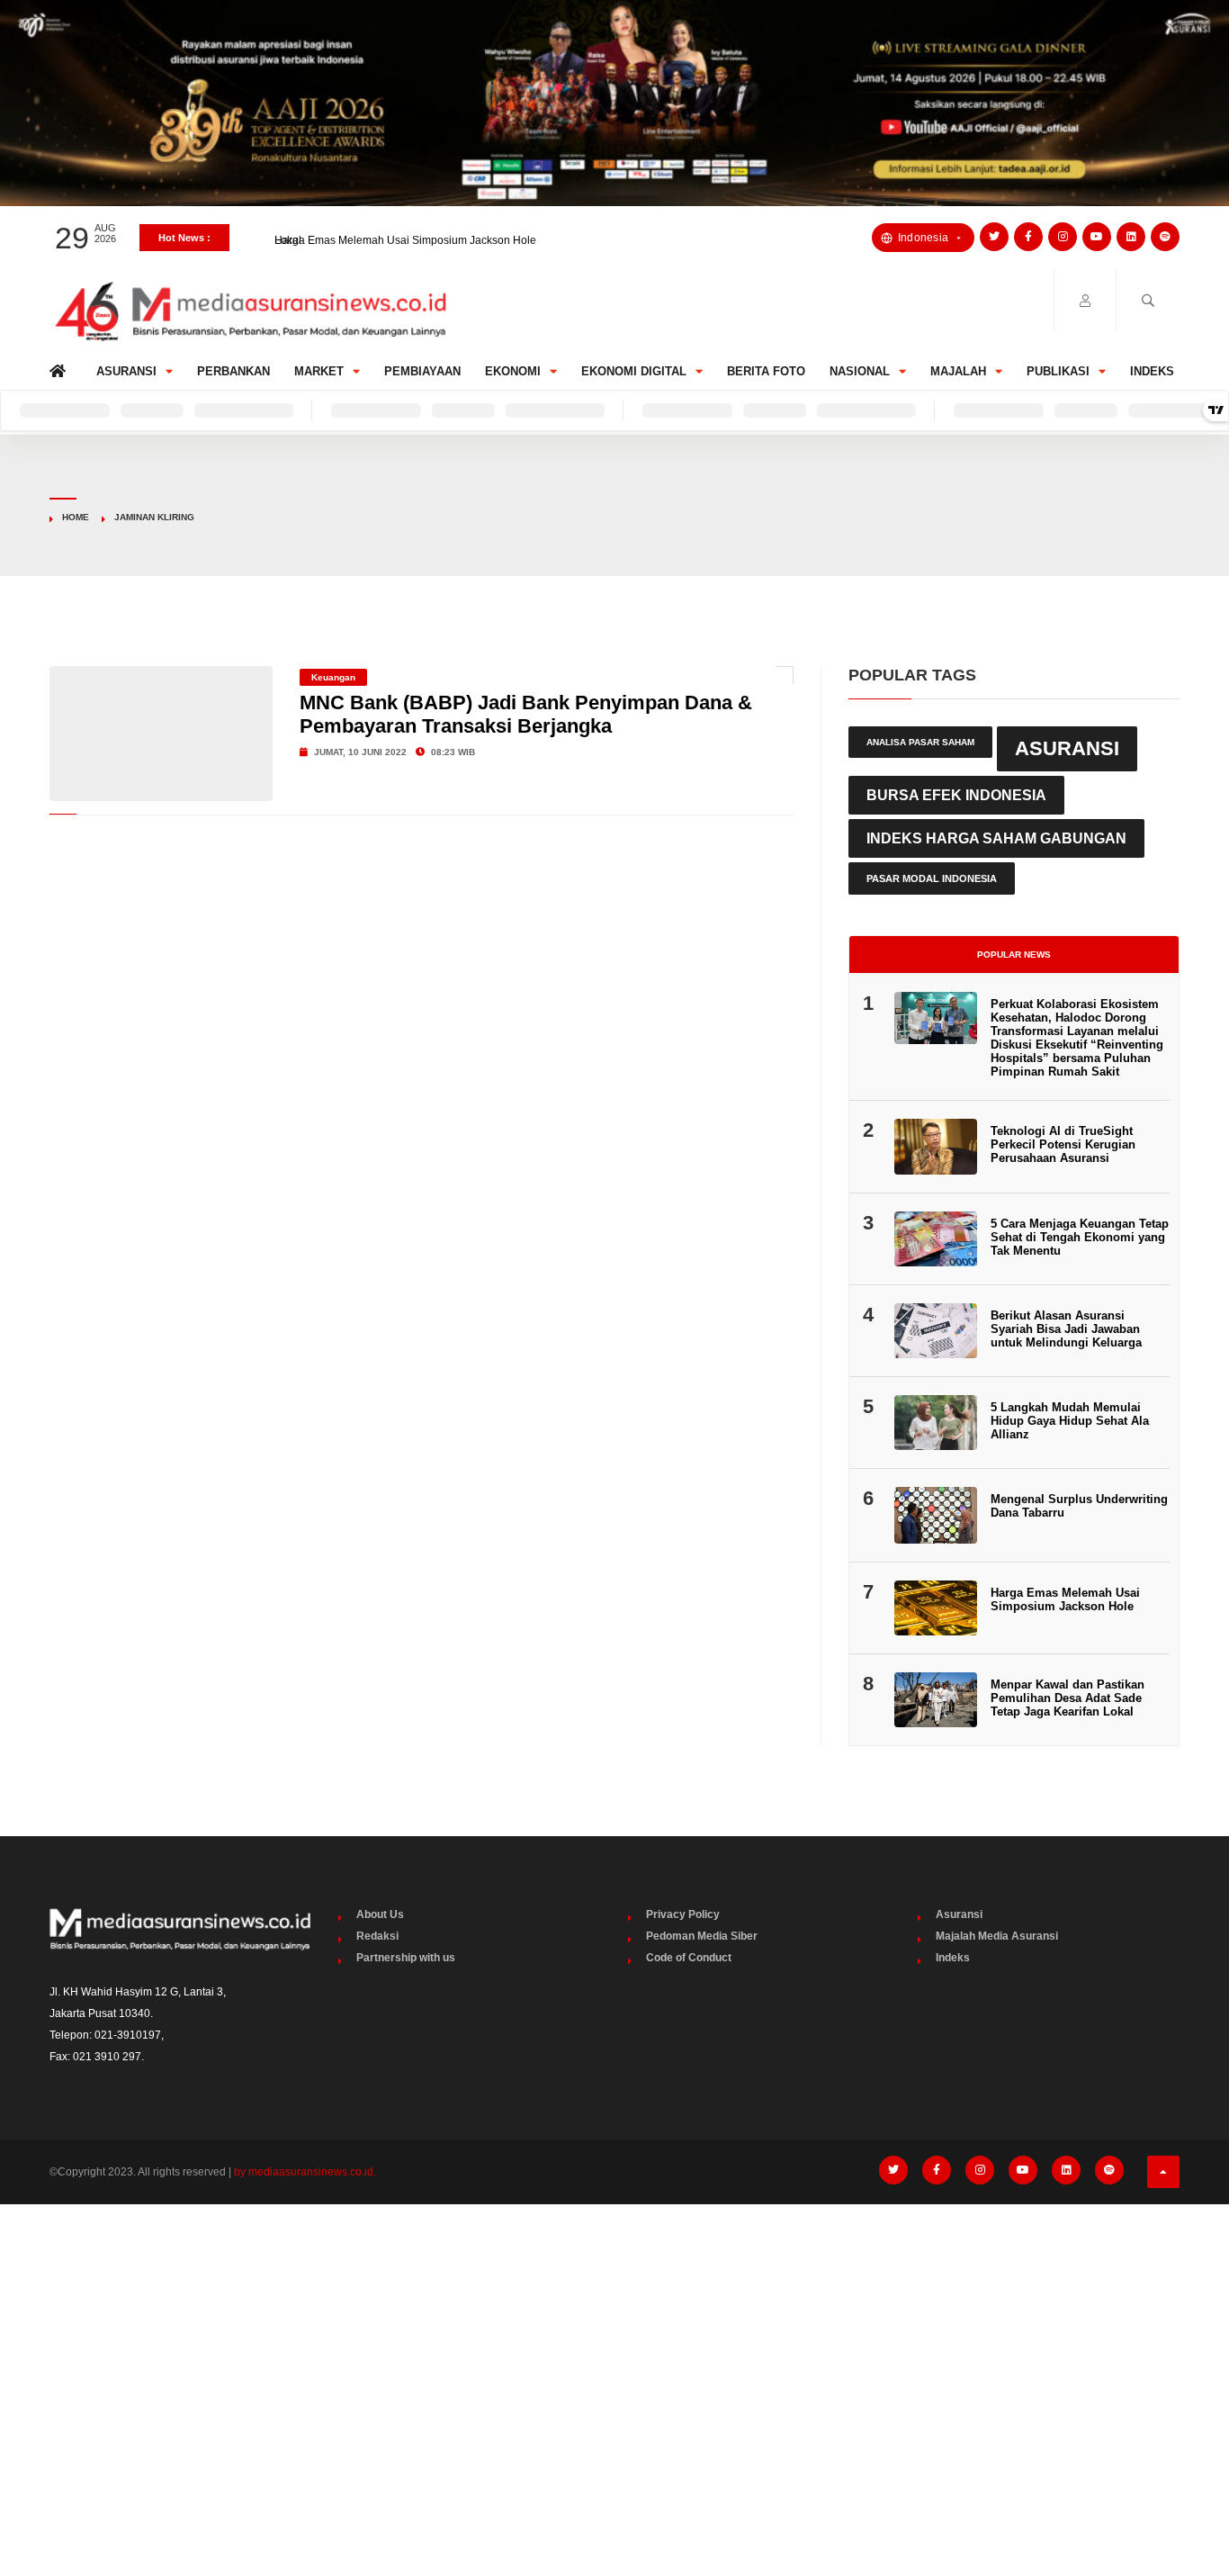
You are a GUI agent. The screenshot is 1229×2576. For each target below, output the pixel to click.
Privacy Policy (683, 1914)
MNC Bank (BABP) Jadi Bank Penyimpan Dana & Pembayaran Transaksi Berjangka (526, 714)
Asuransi (126, 371)
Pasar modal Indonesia (932, 878)
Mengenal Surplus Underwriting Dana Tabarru (1079, 1506)
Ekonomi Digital (634, 371)
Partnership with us (406, 1958)
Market (319, 371)
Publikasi (1058, 371)
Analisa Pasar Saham (920, 742)
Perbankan (233, 371)
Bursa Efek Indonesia (956, 795)
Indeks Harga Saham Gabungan (996, 838)
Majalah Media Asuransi (997, 1936)
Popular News (1014, 955)
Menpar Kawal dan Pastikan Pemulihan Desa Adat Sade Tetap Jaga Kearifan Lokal (1068, 1698)
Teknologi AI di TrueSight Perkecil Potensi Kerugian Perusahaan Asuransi (1063, 1144)
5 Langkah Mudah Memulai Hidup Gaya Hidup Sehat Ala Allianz (1070, 1421)
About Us (380, 1914)
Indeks (1152, 371)
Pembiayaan (422, 371)
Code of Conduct (689, 1958)
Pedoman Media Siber (702, 1936)
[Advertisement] (614, 2353)
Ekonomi (513, 371)
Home (61, 367)
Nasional (860, 371)
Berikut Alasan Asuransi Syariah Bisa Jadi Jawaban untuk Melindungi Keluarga (1066, 1329)
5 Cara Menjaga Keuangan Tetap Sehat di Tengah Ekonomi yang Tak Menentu (1080, 1237)
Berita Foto (766, 371)
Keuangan (333, 677)
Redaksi (377, 1936)
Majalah (958, 371)
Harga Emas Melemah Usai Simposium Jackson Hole (405, 238)
